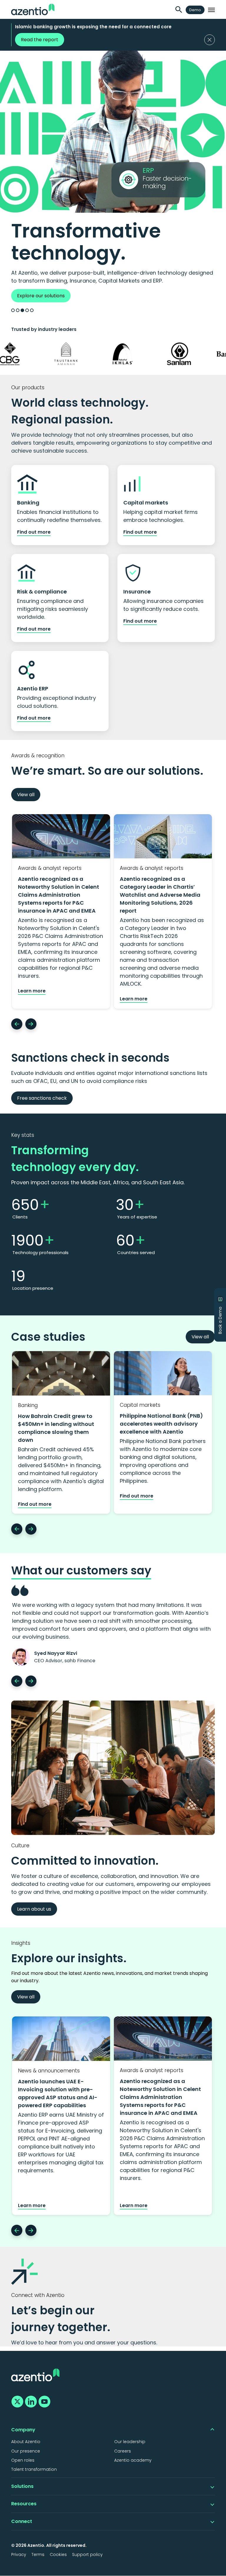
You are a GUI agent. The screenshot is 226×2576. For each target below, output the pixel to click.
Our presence (26, 2451)
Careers (123, 2451)
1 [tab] (13, 310)
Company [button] (23, 2430)
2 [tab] (18, 310)
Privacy (19, 2554)
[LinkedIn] (30, 2401)
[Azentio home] (33, 9)
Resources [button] (24, 2504)
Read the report (40, 40)
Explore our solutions (41, 296)
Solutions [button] (22, 2486)
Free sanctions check (42, 1098)
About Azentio (26, 2442)
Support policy (87, 2554)
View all (26, 795)
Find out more (34, 532)
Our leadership (130, 2442)
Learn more (32, 991)
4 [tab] (27, 310)
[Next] (31, 1024)
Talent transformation (34, 2469)
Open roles (23, 2460)
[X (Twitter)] (16, 2401)
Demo (195, 10)
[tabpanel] (113, 176)
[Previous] (17, 1024)
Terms (38, 2554)
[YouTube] (44, 2401)
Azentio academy (133, 2460)
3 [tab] (22, 310)
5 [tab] (32, 310)
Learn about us (34, 1909)
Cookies (58, 2554)
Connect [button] (22, 2521)
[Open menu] (211, 10)
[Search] (179, 10)
